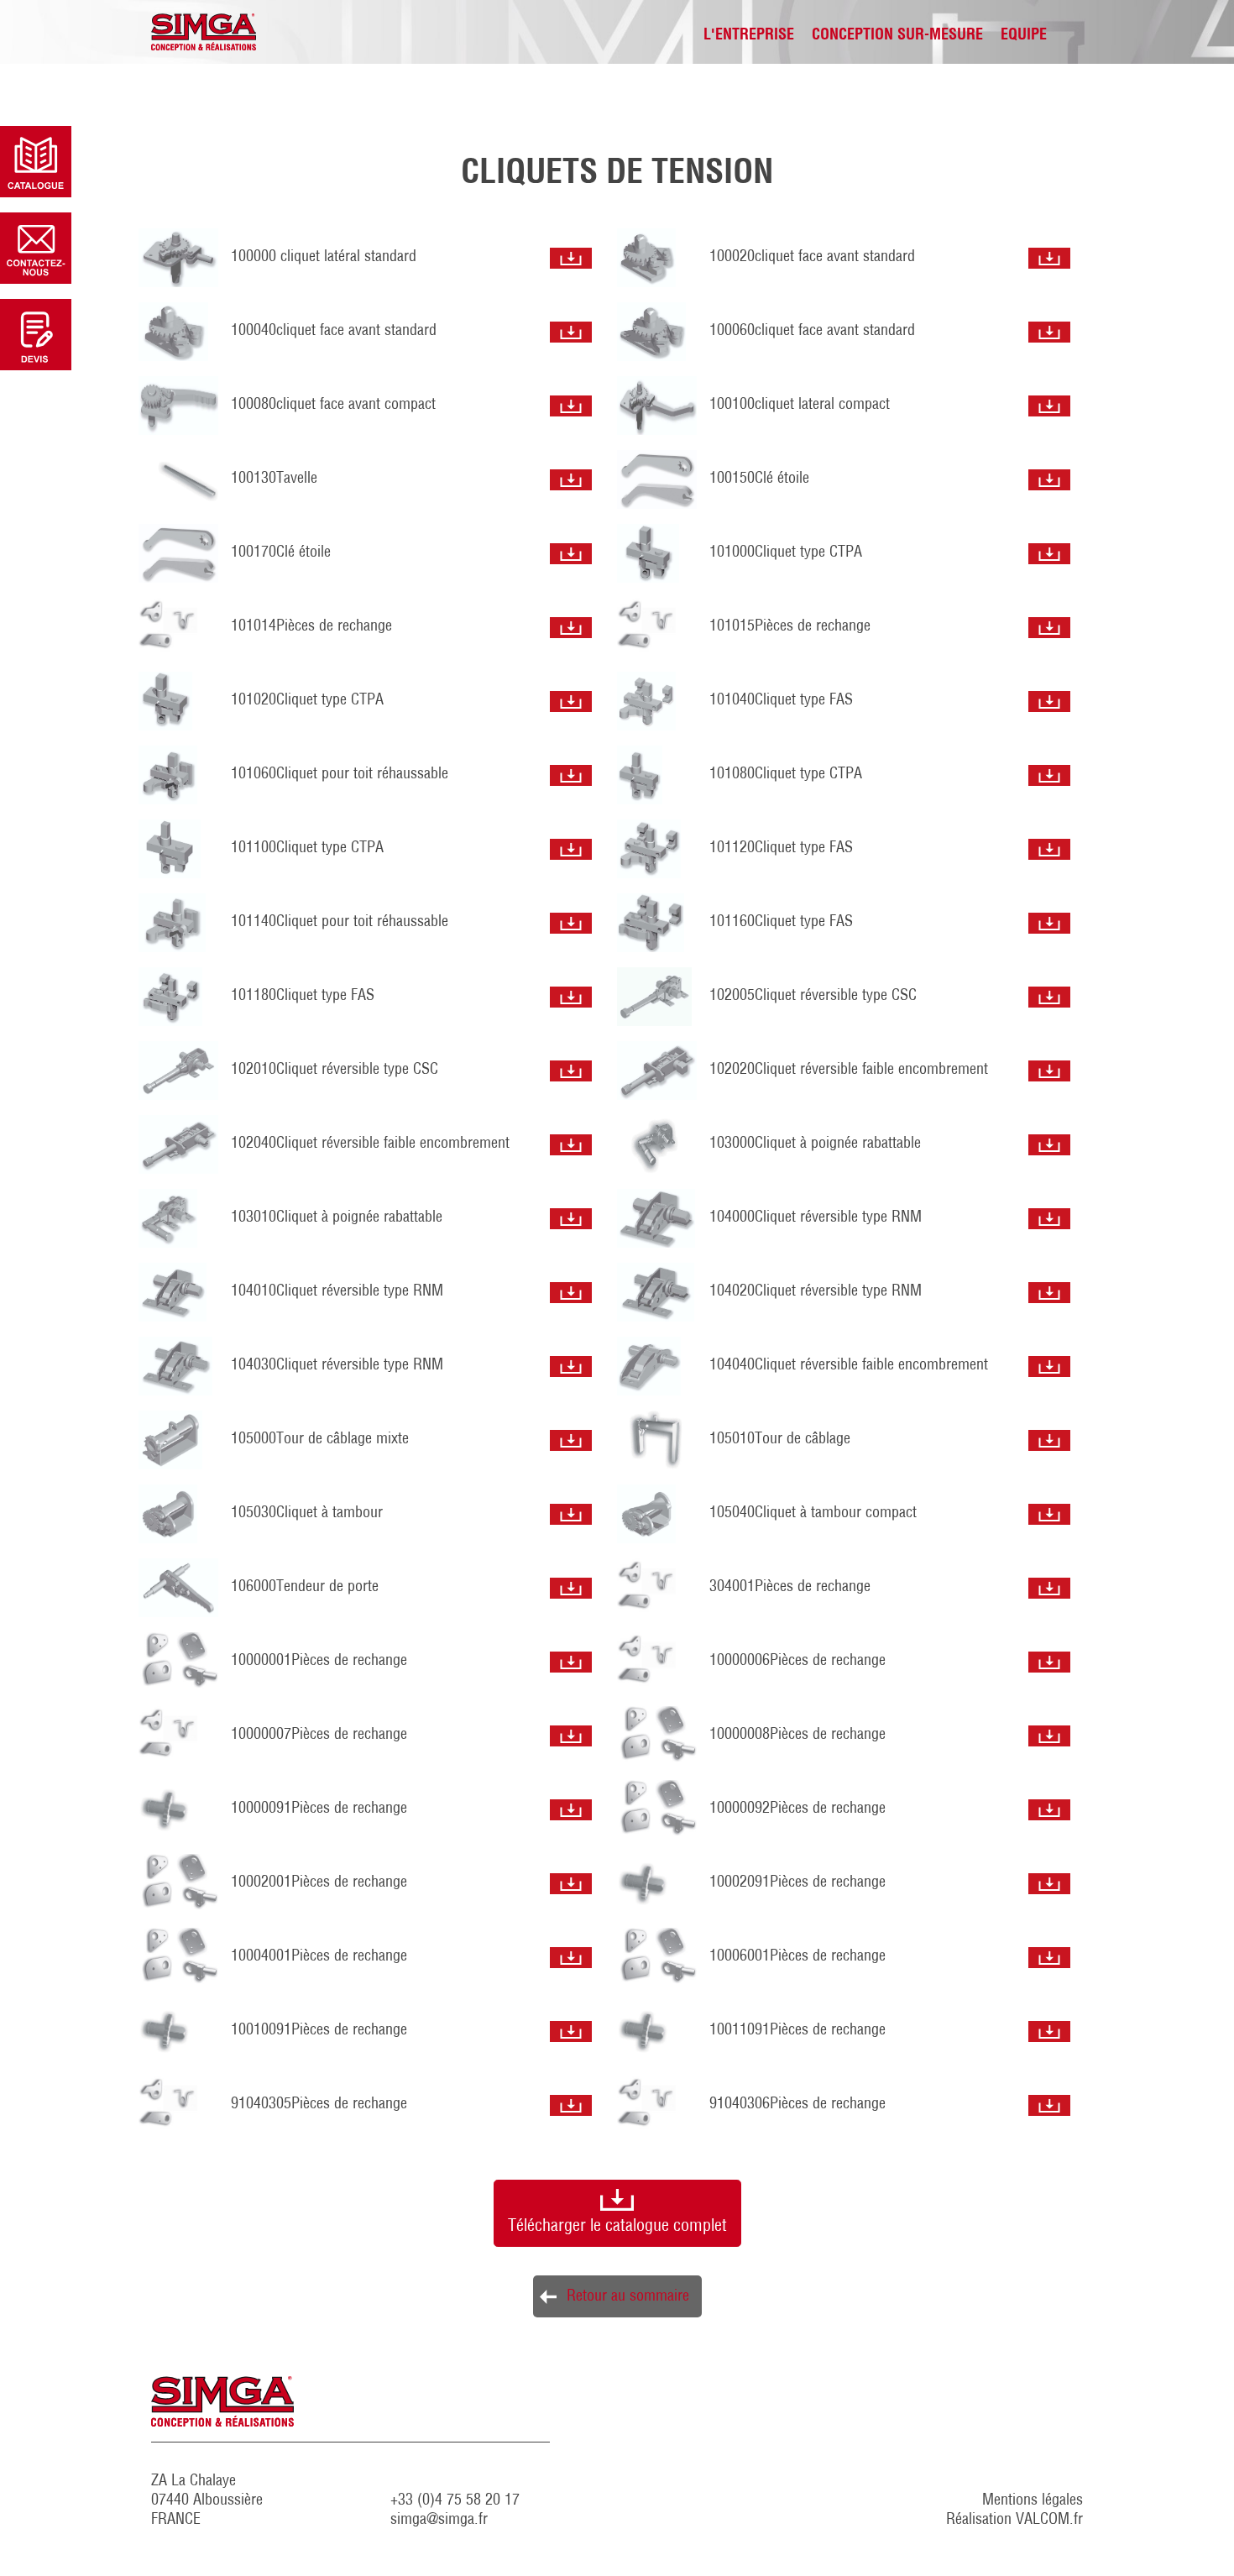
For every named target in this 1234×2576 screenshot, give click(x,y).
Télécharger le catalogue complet (617, 2227)
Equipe (1024, 36)
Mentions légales (1033, 2501)
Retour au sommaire (628, 2297)
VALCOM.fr (1049, 2521)
